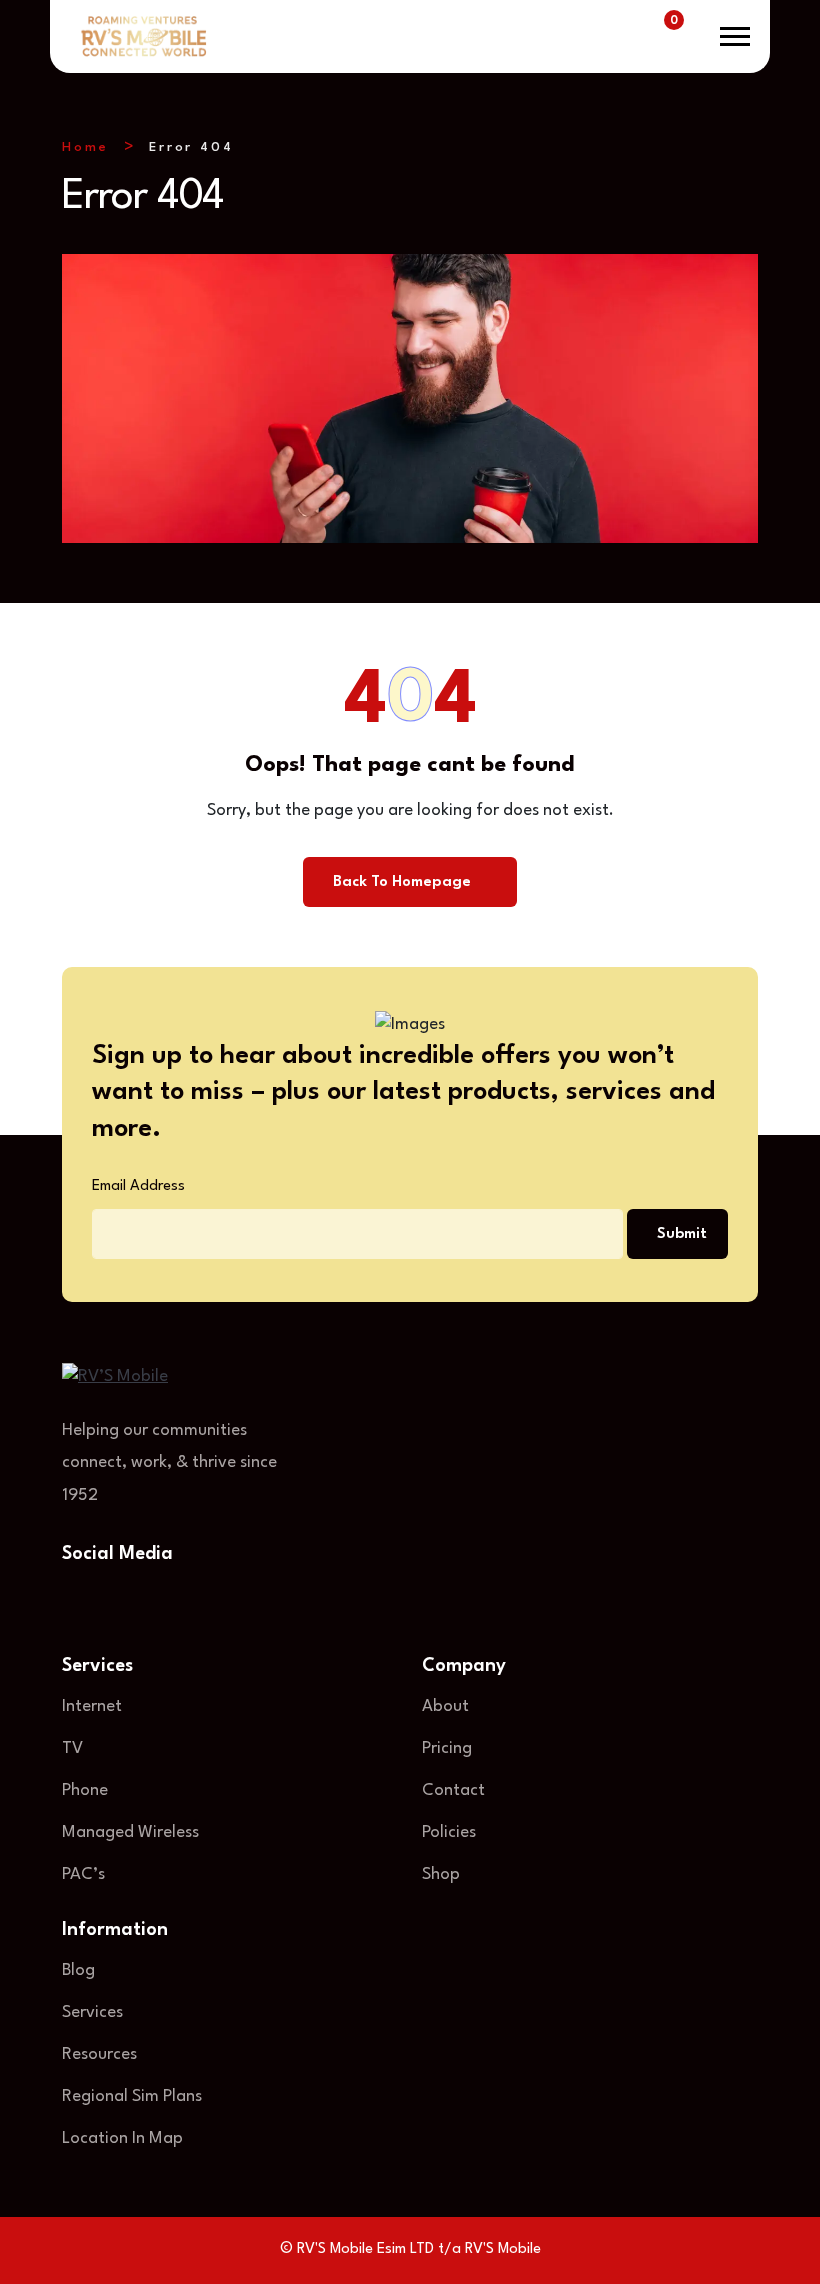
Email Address (138, 1186)
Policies (449, 1832)
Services (92, 2012)
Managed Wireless (130, 1832)
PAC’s (83, 1874)
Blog (78, 1970)
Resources (99, 2054)
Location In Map (122, 2138)
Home (85, 147)
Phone (85, 1790)
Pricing (447, 1748)
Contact (453, 1790)
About (445, 1706)
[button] (735, 36)
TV (72, 1748)
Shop (441, 1874)
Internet (92, 1706)
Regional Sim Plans (132, 2096)
